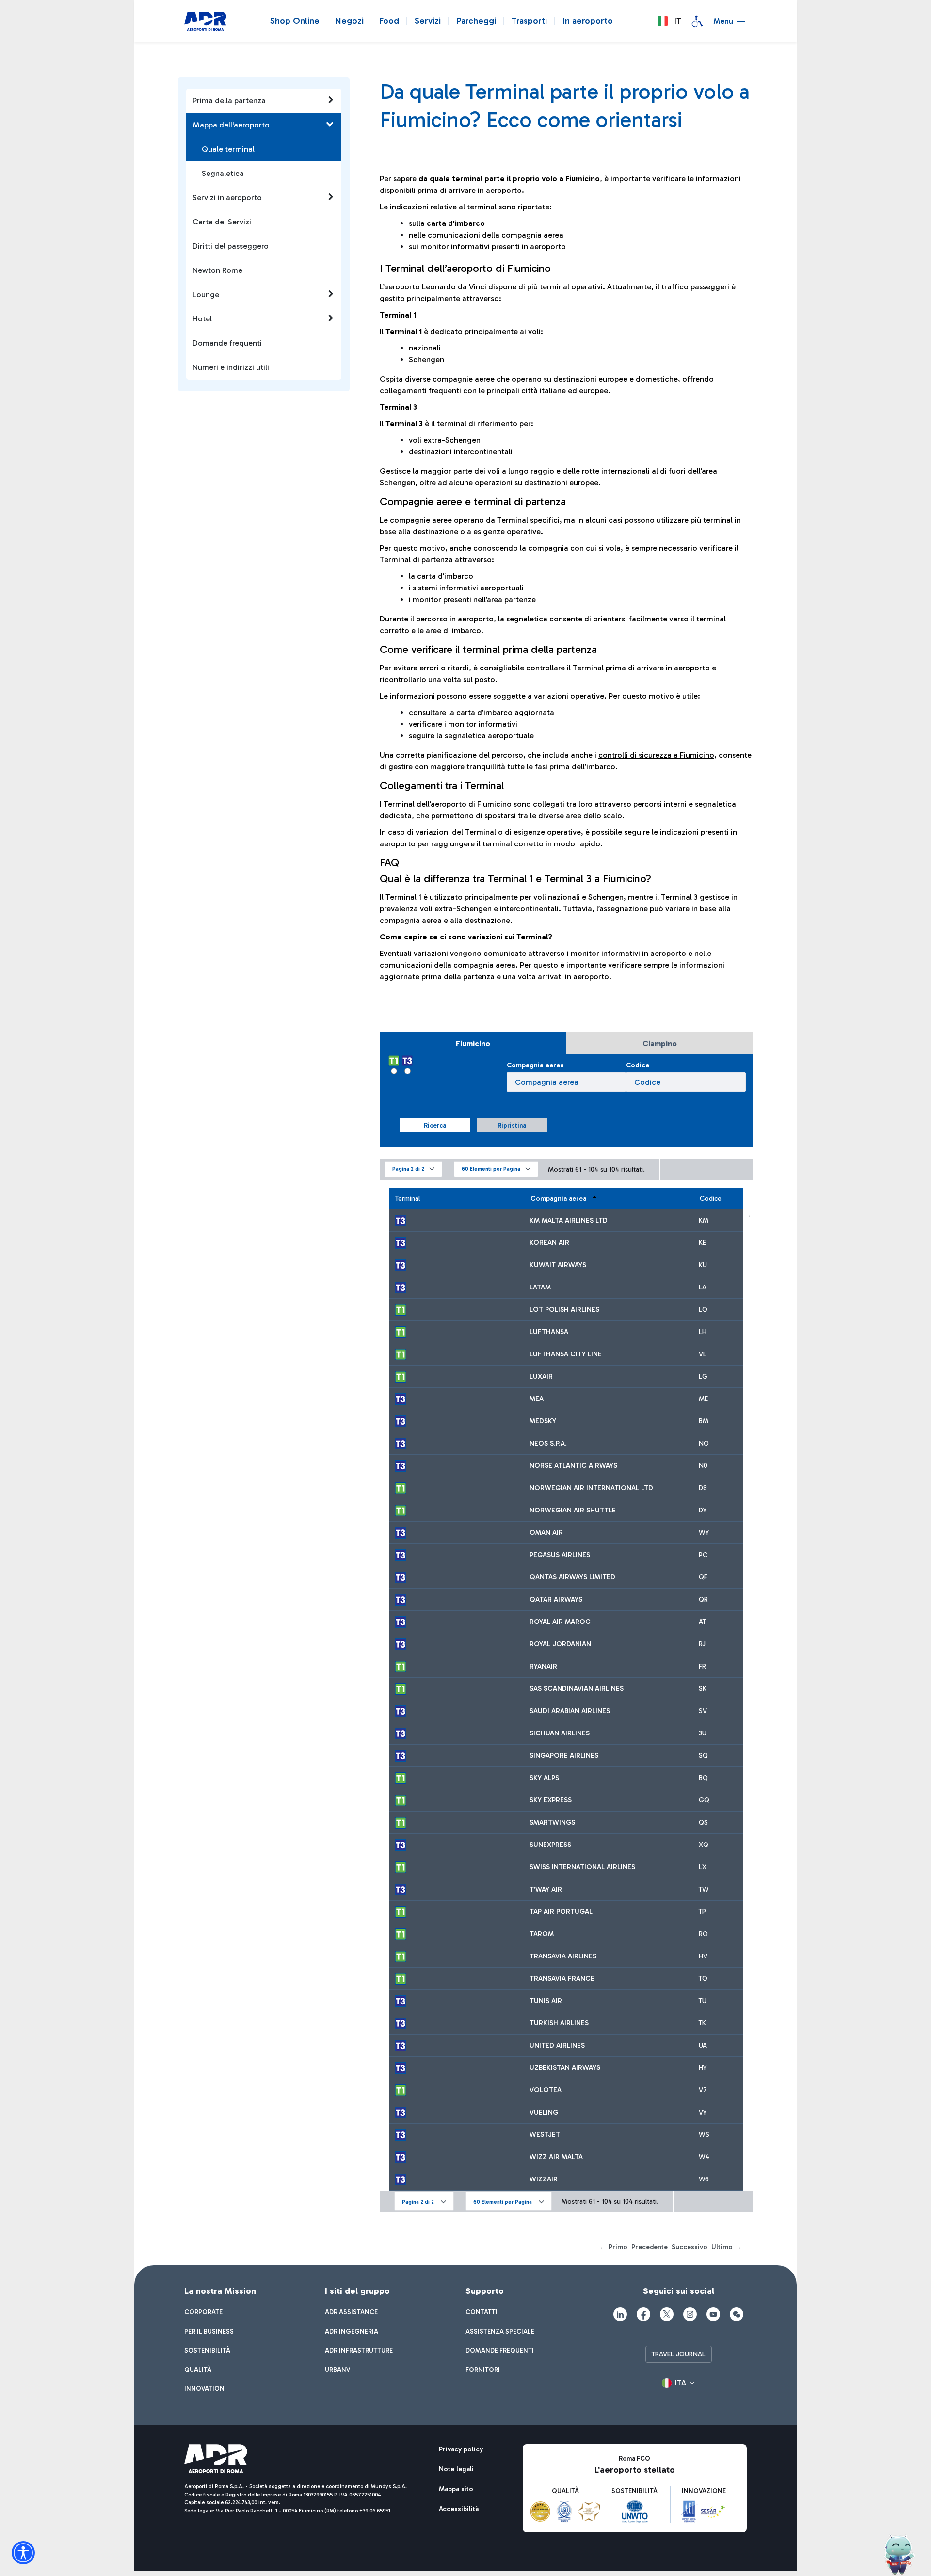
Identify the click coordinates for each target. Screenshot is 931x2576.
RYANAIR (543, 1666)
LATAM (540, 1287)
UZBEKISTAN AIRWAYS (565, 2068)
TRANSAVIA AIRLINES (563, 1956)
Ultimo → (726, 2247)
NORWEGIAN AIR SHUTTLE (573, 1510)
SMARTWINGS (552, 1822)
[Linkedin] (620, 2314)
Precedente (650, 2247)
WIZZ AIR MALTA (556, 2157)
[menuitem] (203, 2312)
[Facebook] (643, 2314)
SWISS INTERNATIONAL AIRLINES (582, 1867)
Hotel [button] (202, 319)
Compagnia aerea (535, 1065)
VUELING (544, 2112)
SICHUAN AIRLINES (560, 1733)
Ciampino (660, 1043)
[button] (669, 21)
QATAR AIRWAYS (556, 1599)
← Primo (614, 2247)
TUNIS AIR (546, 2001)
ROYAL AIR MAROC (560, 1622)
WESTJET (545, 2135)
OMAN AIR (546, 1533)
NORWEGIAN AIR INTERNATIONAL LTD (591, 1488)
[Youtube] (713, 2314)
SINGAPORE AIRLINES (564, 1756)
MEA (537, 1399)
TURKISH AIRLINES (559, 2023)
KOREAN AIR (549, 1243)
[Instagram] (690, 2314)
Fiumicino (473, 1043)
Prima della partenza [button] (229, 101)
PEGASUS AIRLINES (560, 1555)
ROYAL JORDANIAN (560, 1644)
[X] (667, 2314)
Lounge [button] (206, 294)
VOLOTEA (546, 2090)
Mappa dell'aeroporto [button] (231, 125)
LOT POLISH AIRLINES (564, 1310)
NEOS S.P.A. (548, 1443)
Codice (638, 1065)
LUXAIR (541, 1376)
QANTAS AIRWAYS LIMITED (572, 1577)
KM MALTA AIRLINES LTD (569, 1220)
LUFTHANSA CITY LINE (566, 1354)
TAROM (542, 1934)
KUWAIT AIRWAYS (558, 1265)
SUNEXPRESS (550, 1845)
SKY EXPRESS (551, 1800)
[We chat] (737, 2314)
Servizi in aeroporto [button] (227, 198)
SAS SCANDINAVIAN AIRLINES (577, 1689)
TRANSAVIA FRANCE (562, 1979)
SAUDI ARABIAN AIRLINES (570, 1711)
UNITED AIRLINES (557, 2045)
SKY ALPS (544, 1778)
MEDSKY (543, 1421)
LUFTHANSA (549, 1332)
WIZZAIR (544, 2179)
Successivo (690, 2247)
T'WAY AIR (546, 1889)
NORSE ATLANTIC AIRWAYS (573, 1466)
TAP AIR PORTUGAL (561, 1912)
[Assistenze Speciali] (697, 21)
